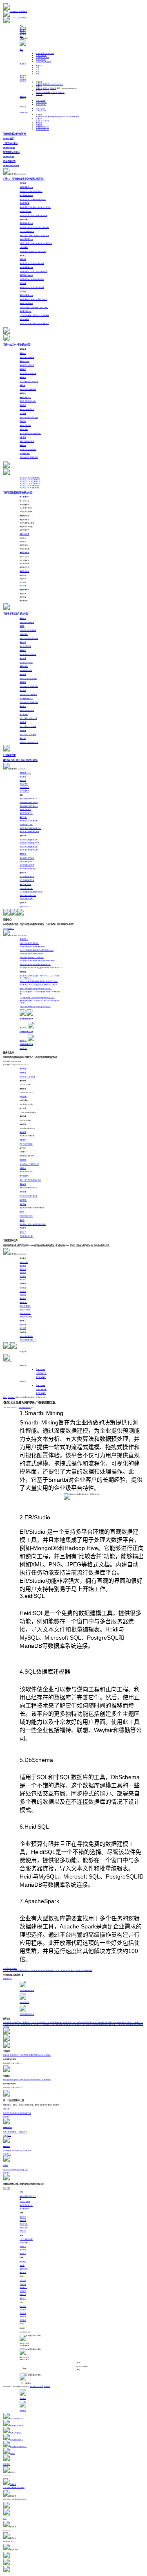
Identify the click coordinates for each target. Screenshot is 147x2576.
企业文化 (69, 117)
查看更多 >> (8, 1979)
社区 (21, 36)
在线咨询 (39, 84)
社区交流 (61, 92)
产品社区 (23, 2284)
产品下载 (39, 94)
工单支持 (46, 88)
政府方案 (23, 2250)
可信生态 (62, 117)
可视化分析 (24, 2228)
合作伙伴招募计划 (42, 127)
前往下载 (7, 2188)
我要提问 (39, 88)
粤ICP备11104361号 (37, 2387)
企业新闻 (39, 121)
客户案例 (23, 30)
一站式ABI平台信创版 (44, 62)
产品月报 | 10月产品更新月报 (30, 484)
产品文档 (23, 2281)
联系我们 (76, 117)
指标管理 (23, 2221)
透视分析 (23, 2231)
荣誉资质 (55, 117)
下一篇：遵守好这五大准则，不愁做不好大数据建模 (73, 1971)
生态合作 (23, 2313)
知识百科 (12, 1397)
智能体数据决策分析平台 (45, 54)
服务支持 (23, 80)
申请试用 (23, 1352)
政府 (38, 72)
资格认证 (23, 2295)
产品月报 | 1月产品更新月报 (30, 478)
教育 (38, 74)
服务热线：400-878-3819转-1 (53, 84)
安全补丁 (23, 2298)
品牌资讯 (39, 119)
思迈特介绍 (40, 117)
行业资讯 (46, 121)
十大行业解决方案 (26, 2239)
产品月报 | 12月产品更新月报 (30, 480)
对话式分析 (24, 2224)
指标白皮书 (24, 2269)
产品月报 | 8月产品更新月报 (30, 488)
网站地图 (47, 2387)
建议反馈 (53, 88)
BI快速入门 (40, 92)
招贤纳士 (39, 125)
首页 (21, 49)
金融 (38, 68)
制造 (39, 66)
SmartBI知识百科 (25, 1408)
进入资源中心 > (9, 929)
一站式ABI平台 (41, 56)
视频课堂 (47, 92)
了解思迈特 (24, 113)
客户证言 (39, 123)
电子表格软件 (41, 60)
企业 (38, 70)
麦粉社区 (23, 97)
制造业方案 (24, 2243)
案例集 (22, 2266)
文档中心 (54, 92)
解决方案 (23, 28)
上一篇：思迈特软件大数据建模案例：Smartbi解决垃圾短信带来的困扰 (29, 1971)
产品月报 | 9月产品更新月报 (30, 486)
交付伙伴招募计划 (42, 129)
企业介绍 (23, 2306)
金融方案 (23, 2247)
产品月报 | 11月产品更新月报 (30, 482)
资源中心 (23, 32)
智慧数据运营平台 (42, 58)
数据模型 (23, 2217)
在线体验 (13, 1969)
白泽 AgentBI (40, 101)
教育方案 (23, 2254)
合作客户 (48, 117)
